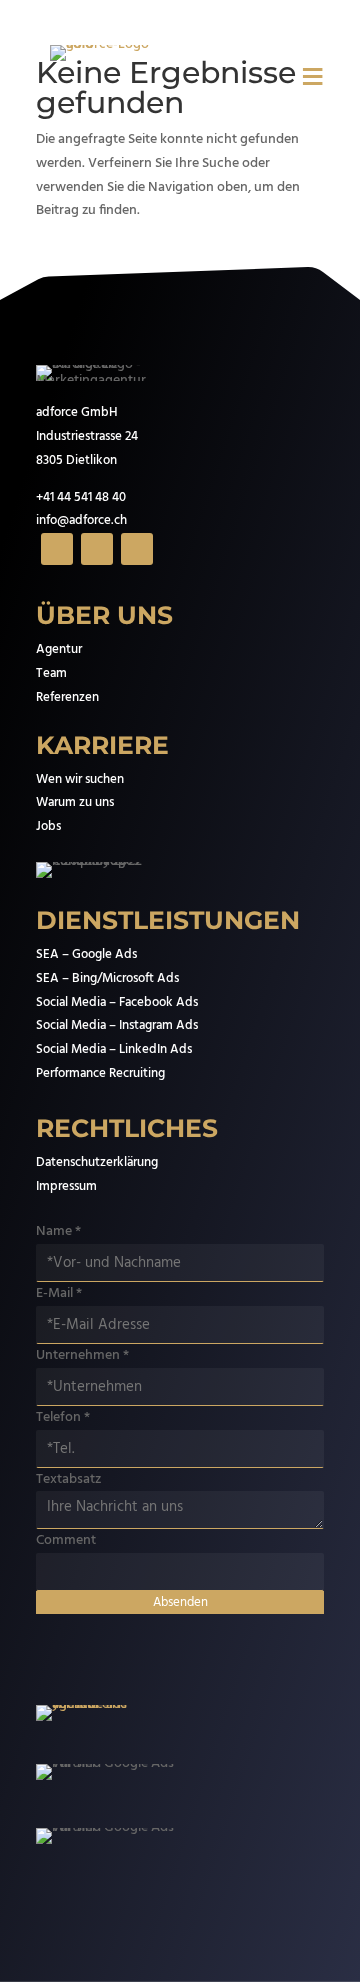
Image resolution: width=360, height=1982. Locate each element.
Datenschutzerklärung (97, 1162)
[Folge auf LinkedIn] (137, 549)
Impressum (66, 1186)
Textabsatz (68, 1479)
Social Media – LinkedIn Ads (114, 1049)
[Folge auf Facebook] (57, 549)
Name (58, 1231)
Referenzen (67, 697)
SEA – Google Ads (86, 954)
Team (51, 673)
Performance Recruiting (100, 1073)
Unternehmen (82, 1355)
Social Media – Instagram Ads (117, 1025)
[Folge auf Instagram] (97, 549)
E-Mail (59, 1293)
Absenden (180, 1602)
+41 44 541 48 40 (81, 497)
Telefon (63, 1417)
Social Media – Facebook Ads (117, 1002)
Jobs (48, 826)
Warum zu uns (75, 802)
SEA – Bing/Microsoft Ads (107, 978)
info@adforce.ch (81, 520)
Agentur (59, 649)
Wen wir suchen (80, 779)
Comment (66, 1540)
